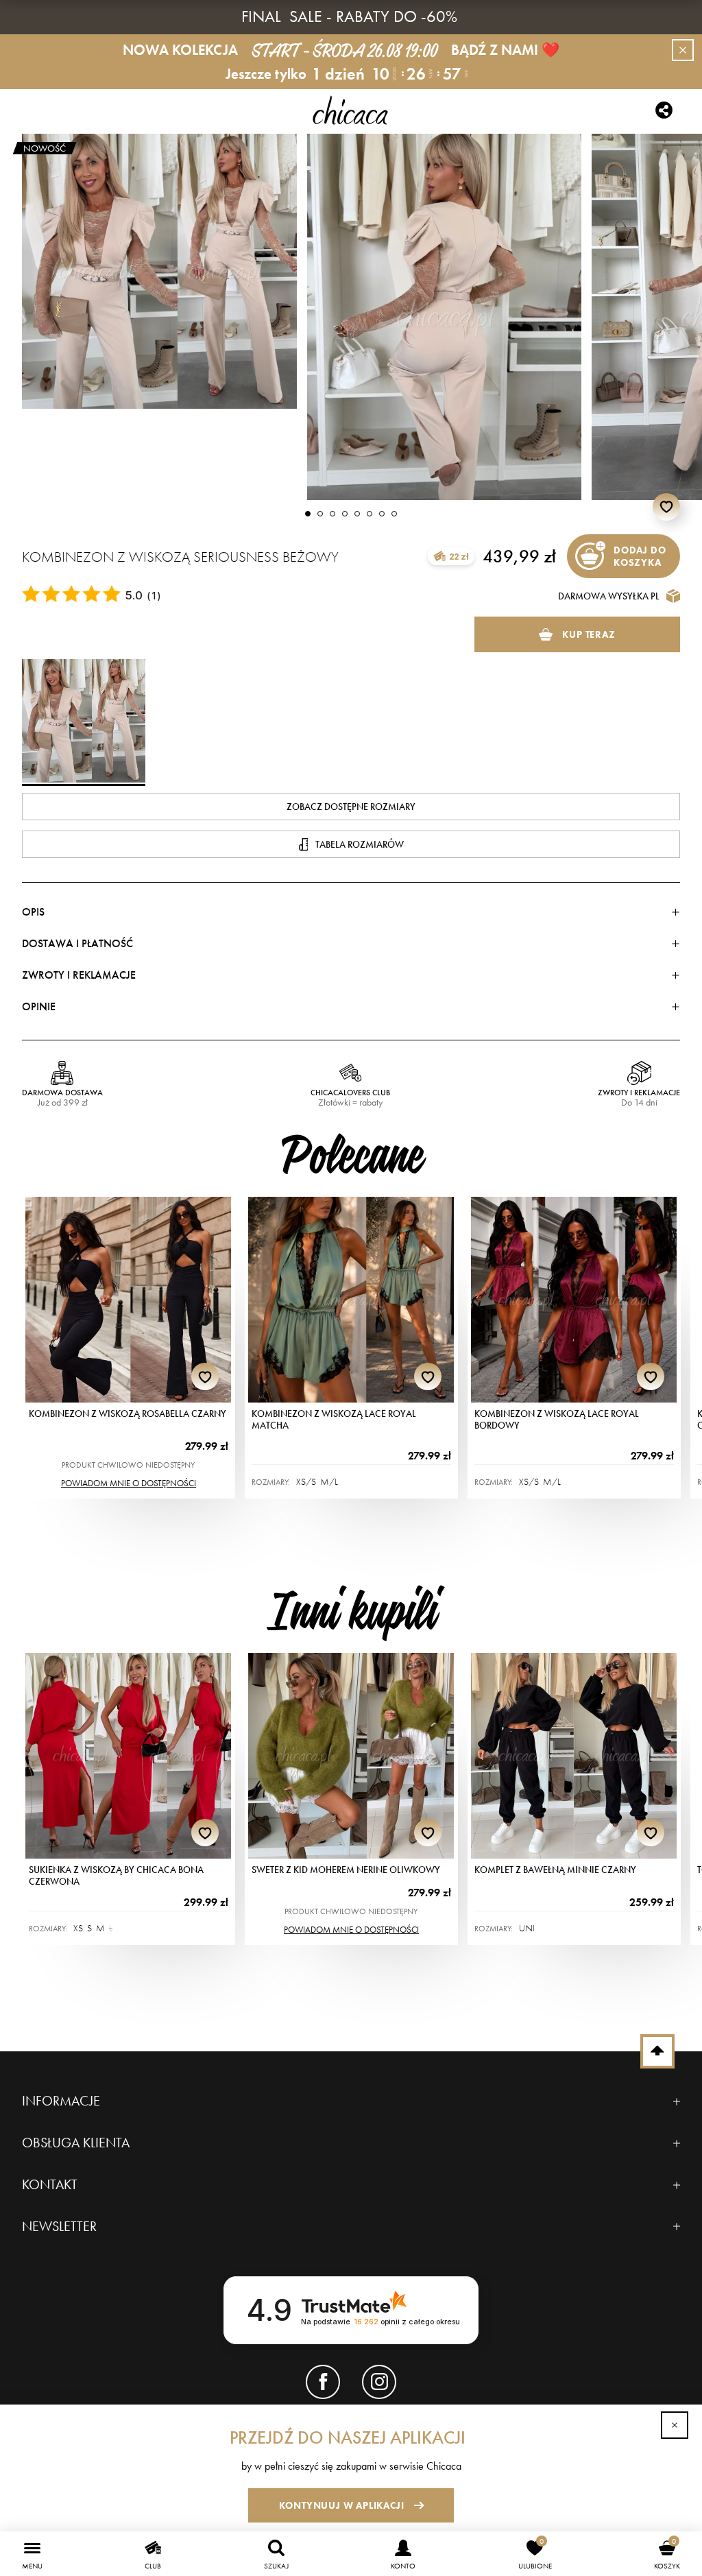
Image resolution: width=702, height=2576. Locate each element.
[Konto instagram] (379, 2382)
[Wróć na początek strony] (657, 2051)
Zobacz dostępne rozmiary (351, 807)
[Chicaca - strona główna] (351, 110)
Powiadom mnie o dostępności (129, 1483)
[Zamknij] (675, 2425)
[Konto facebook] (323, 2382)
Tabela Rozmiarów (360, 844)
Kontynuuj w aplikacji (342, 2505)
